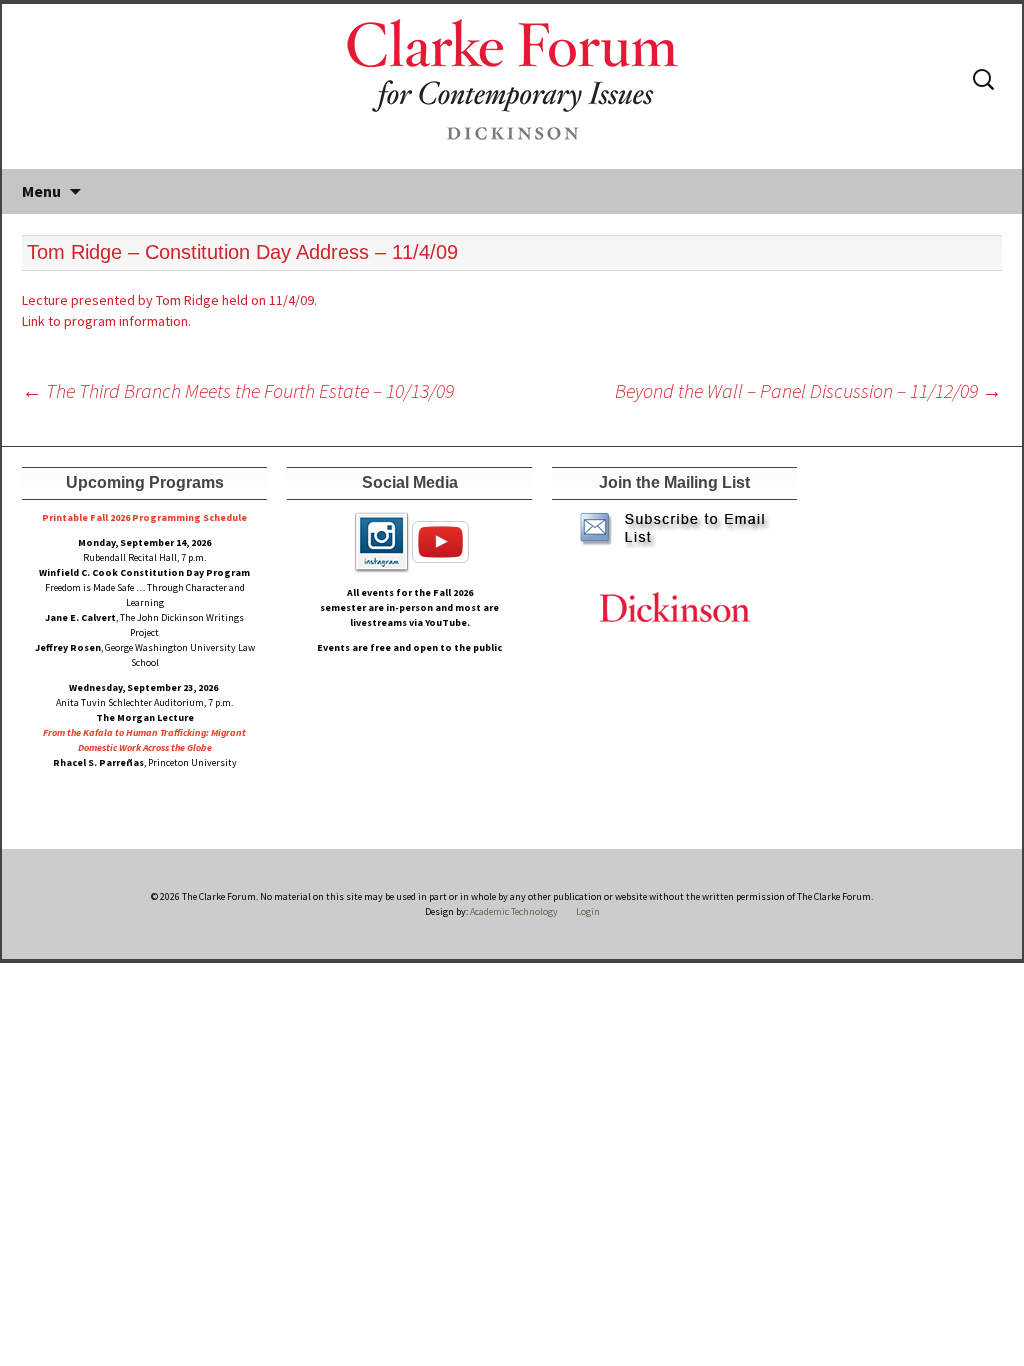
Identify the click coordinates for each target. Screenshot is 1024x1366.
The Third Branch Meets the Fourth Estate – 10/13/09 (238, 390)
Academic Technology (513, 911)
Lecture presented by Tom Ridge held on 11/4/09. (169, 300)
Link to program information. (106, 321)
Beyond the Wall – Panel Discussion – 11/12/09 (808, 390)
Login (588, 911)
